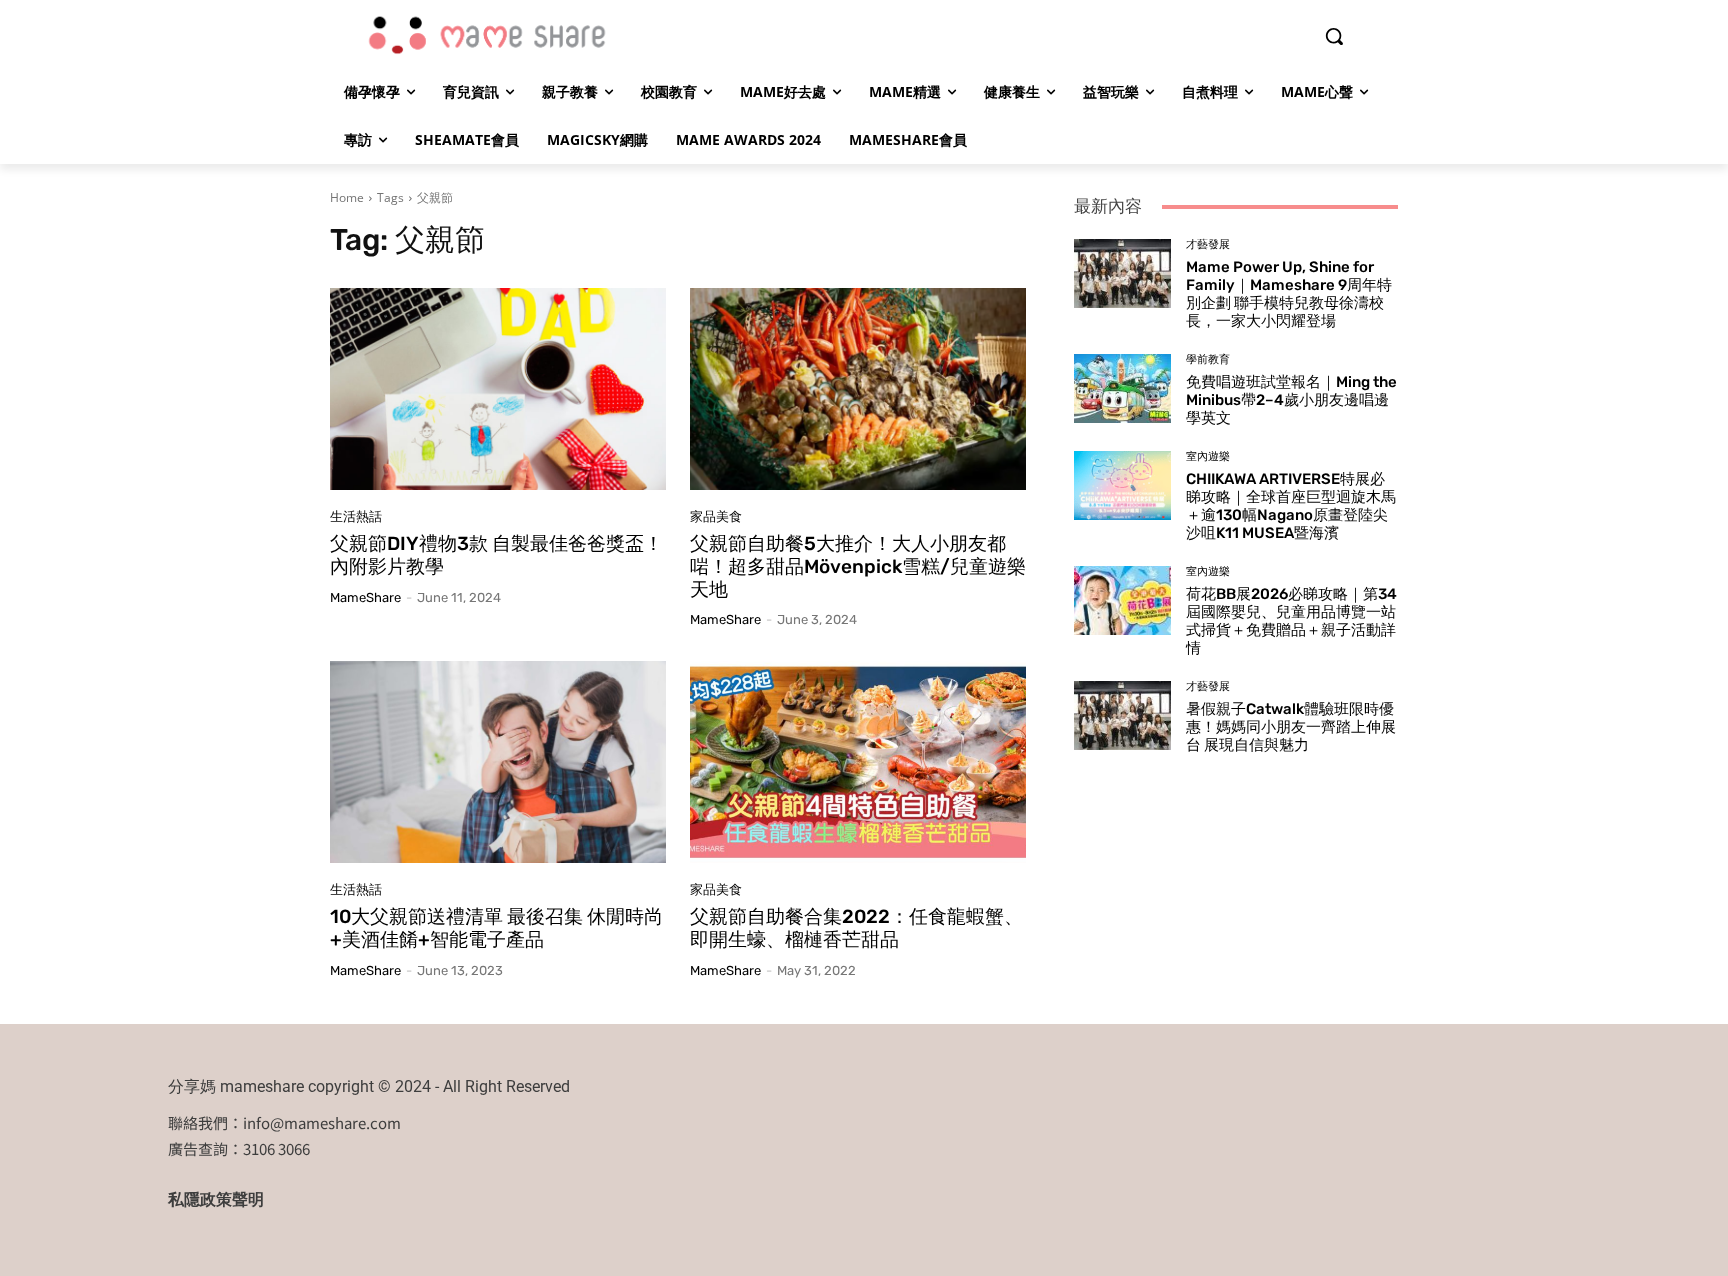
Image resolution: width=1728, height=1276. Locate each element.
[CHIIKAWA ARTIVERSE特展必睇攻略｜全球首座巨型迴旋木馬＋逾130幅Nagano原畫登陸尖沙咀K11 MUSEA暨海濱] (1122, 485)
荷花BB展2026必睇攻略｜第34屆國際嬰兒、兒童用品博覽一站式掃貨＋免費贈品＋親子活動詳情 (1291, 621)
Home (347, 197)
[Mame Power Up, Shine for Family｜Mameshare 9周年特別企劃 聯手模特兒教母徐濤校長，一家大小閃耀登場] (1122, 273)
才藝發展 (1208, 244)
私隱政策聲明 (216, 1199)
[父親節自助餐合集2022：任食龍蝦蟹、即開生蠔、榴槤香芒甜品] (858, 762)
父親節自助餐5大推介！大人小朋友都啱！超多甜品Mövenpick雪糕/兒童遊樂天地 (858, 566)
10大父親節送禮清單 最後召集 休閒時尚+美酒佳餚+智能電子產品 (496, 928)
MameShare (365, 597)
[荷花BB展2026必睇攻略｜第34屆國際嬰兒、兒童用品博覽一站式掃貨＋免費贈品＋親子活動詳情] (1122, 600)
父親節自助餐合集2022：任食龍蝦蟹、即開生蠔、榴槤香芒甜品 (856, 928)
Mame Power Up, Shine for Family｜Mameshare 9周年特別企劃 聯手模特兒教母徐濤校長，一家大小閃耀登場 (1289, 294)
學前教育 (1208, 359)
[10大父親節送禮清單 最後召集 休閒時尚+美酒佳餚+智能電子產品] (498, 762)
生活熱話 (356, 516)
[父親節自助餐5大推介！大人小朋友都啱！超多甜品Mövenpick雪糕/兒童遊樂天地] (858, 389)
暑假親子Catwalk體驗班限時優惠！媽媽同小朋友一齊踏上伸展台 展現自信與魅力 (1291, 727)
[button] (1334, 36)
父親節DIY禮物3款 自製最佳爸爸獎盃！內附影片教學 (496, 555)
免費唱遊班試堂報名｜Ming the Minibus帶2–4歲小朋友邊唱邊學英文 (1291, 400)
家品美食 (716, 516)
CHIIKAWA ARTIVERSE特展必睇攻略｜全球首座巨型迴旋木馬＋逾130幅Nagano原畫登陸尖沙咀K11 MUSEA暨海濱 (1291, 506)
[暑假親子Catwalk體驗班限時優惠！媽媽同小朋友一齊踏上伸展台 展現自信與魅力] (1122, 715)
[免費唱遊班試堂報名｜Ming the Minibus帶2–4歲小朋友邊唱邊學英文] (1122, 388)
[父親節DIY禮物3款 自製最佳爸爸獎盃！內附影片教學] (498, 389)
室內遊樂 (1208, 456)
